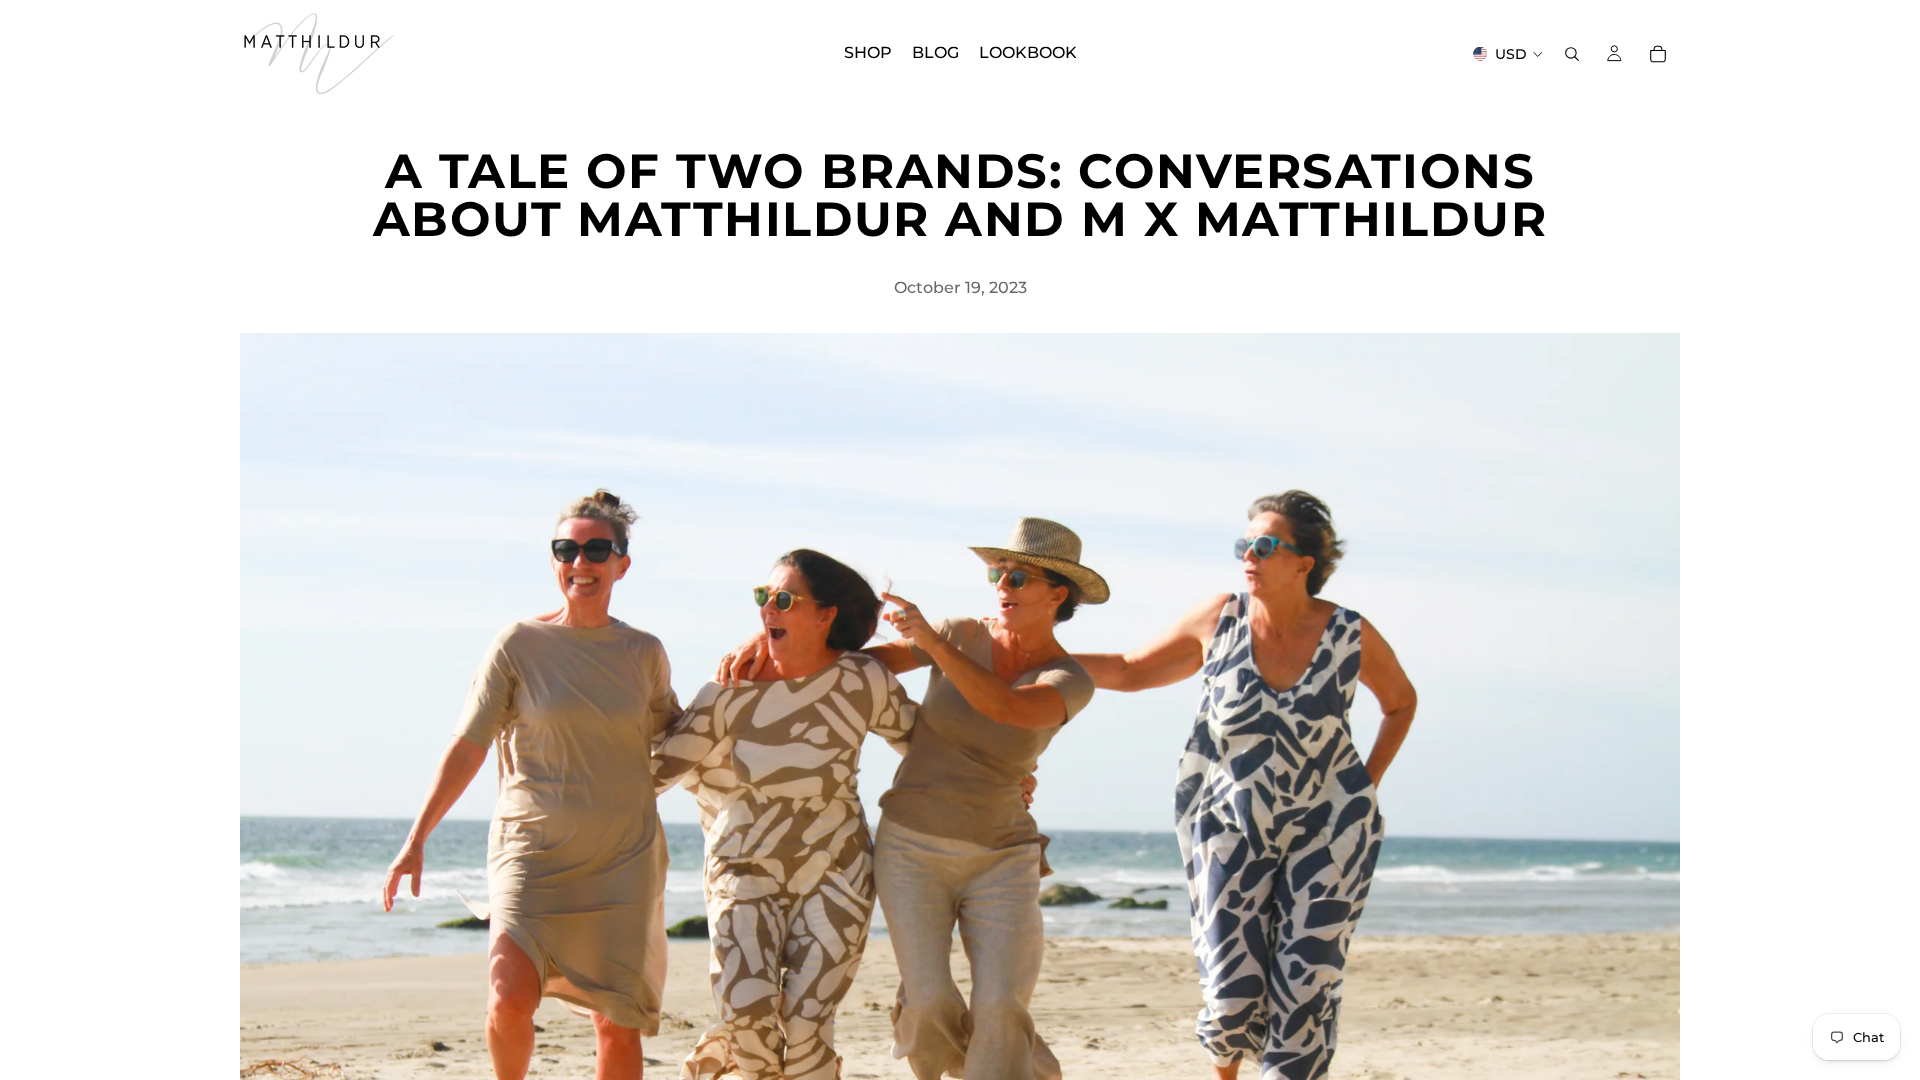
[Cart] (1658, 54)
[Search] (1572, 54)
